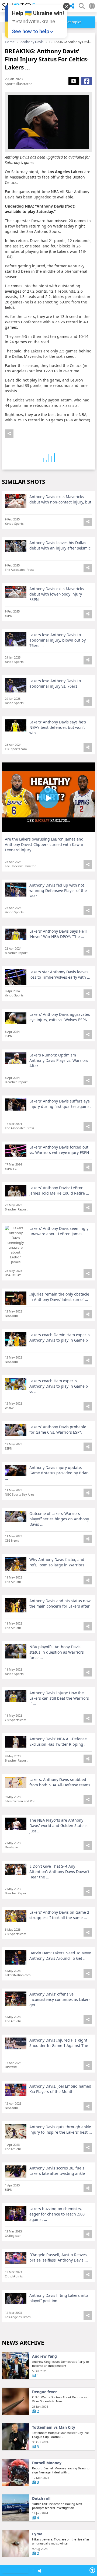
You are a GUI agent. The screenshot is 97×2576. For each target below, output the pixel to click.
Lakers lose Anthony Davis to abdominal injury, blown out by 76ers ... (58, 640)
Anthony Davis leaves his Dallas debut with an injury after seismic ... (60, 548)
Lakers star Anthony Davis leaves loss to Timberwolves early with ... (60, 974)
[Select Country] (92, 6)
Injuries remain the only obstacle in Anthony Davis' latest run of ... (59, 1297)
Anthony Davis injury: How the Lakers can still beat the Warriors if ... (59, 1698)
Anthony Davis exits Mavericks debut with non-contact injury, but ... (60, 502)
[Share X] (74, 81)
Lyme (37, 2534)
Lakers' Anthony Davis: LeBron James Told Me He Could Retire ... (59, 1190)
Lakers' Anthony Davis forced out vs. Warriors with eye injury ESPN (59, 1150)
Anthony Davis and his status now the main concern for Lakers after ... (60, 1606)
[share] (72, 6)
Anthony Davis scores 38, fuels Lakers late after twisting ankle (57, 2171)
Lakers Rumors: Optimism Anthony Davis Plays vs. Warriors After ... (59, 1060)
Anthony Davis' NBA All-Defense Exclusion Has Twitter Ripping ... (58, 1742)
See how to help (31, 31)
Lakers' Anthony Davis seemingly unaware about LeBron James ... (59, 1231)
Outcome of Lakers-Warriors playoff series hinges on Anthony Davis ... (59, 1519)
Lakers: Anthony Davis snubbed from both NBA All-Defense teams (60, 1782)
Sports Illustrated (19, 84)
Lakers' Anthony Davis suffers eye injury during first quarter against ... (60, 1106)
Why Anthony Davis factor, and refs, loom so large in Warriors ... (59, 1562)
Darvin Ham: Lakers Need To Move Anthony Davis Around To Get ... (60, 1956)
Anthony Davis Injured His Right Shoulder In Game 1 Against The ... (59, 2045)
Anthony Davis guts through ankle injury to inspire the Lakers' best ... (61, 2129)
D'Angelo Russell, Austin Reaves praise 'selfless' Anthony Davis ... (59, 2257)
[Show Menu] (33, 2571)
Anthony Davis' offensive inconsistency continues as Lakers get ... (60, 1999)
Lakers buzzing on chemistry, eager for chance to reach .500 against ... (57, 2214)
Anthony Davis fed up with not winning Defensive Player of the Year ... (58, 890)
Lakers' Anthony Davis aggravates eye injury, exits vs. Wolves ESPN (60, 1017)
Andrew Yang (44, 2356)
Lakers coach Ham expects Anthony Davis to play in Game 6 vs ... (59, 1386)
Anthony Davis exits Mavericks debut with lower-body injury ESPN (57, 594)
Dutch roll (41, 2498)
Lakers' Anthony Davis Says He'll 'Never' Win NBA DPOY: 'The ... (58, 934)
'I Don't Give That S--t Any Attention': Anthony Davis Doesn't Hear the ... (59, 1872)
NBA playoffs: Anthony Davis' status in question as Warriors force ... (57, 1652)
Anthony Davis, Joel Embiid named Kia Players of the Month (60, 2089)
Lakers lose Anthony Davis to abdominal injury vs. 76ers (55, 683)
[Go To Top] (92, 2570)
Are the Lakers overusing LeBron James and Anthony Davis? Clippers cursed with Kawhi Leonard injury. (44, 844)
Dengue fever (44, 2392)
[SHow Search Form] (82, 6)
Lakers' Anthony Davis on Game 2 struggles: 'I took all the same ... (59, 1915)
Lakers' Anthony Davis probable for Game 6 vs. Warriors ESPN (58, 1429)
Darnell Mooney (47, 2463)
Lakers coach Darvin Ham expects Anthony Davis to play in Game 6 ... (60, 1340)
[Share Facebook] (87, 81)
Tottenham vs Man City (54, 2427)
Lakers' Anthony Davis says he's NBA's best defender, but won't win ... (58, 727)
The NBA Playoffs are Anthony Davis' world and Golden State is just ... (58, 1826)
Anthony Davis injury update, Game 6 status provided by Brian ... (47, 1473)
